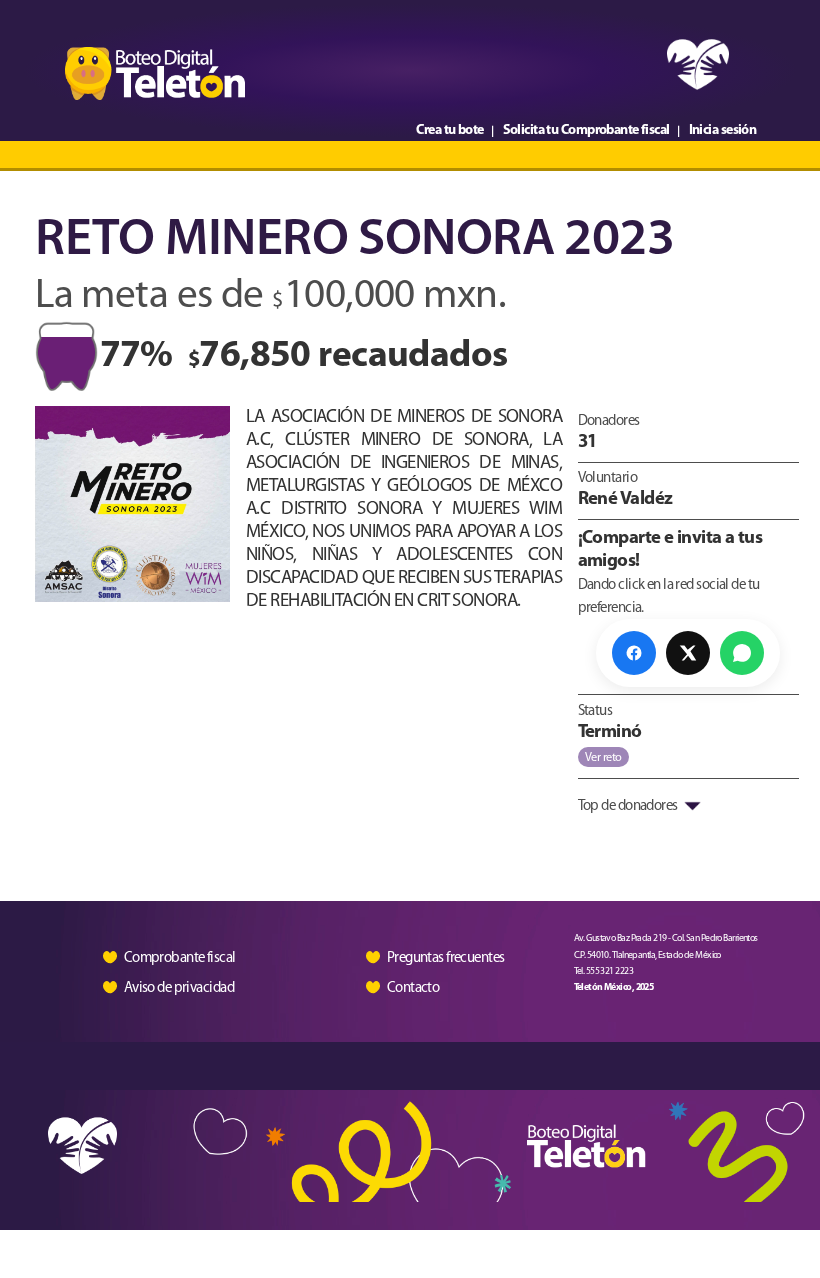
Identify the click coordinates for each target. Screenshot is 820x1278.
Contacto (413, 988)
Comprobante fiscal (180, 958)
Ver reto (603, 758)
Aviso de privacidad (179, 988)
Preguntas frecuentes (446, 958)
